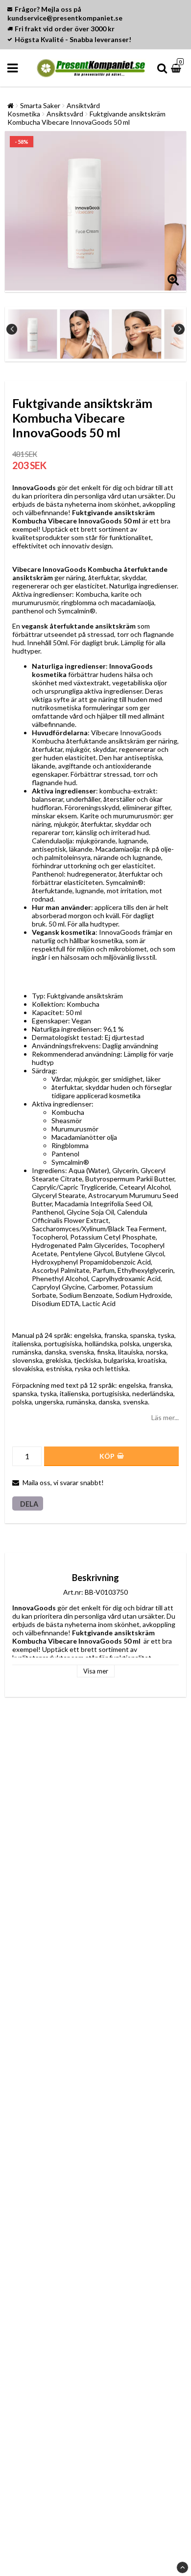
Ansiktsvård (65, 114)
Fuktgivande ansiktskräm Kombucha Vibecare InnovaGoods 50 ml (86, 118)
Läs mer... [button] (165, 1417)
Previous (12, 329)
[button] (177, 68)
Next (179, 329)
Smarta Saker (40, 105)
